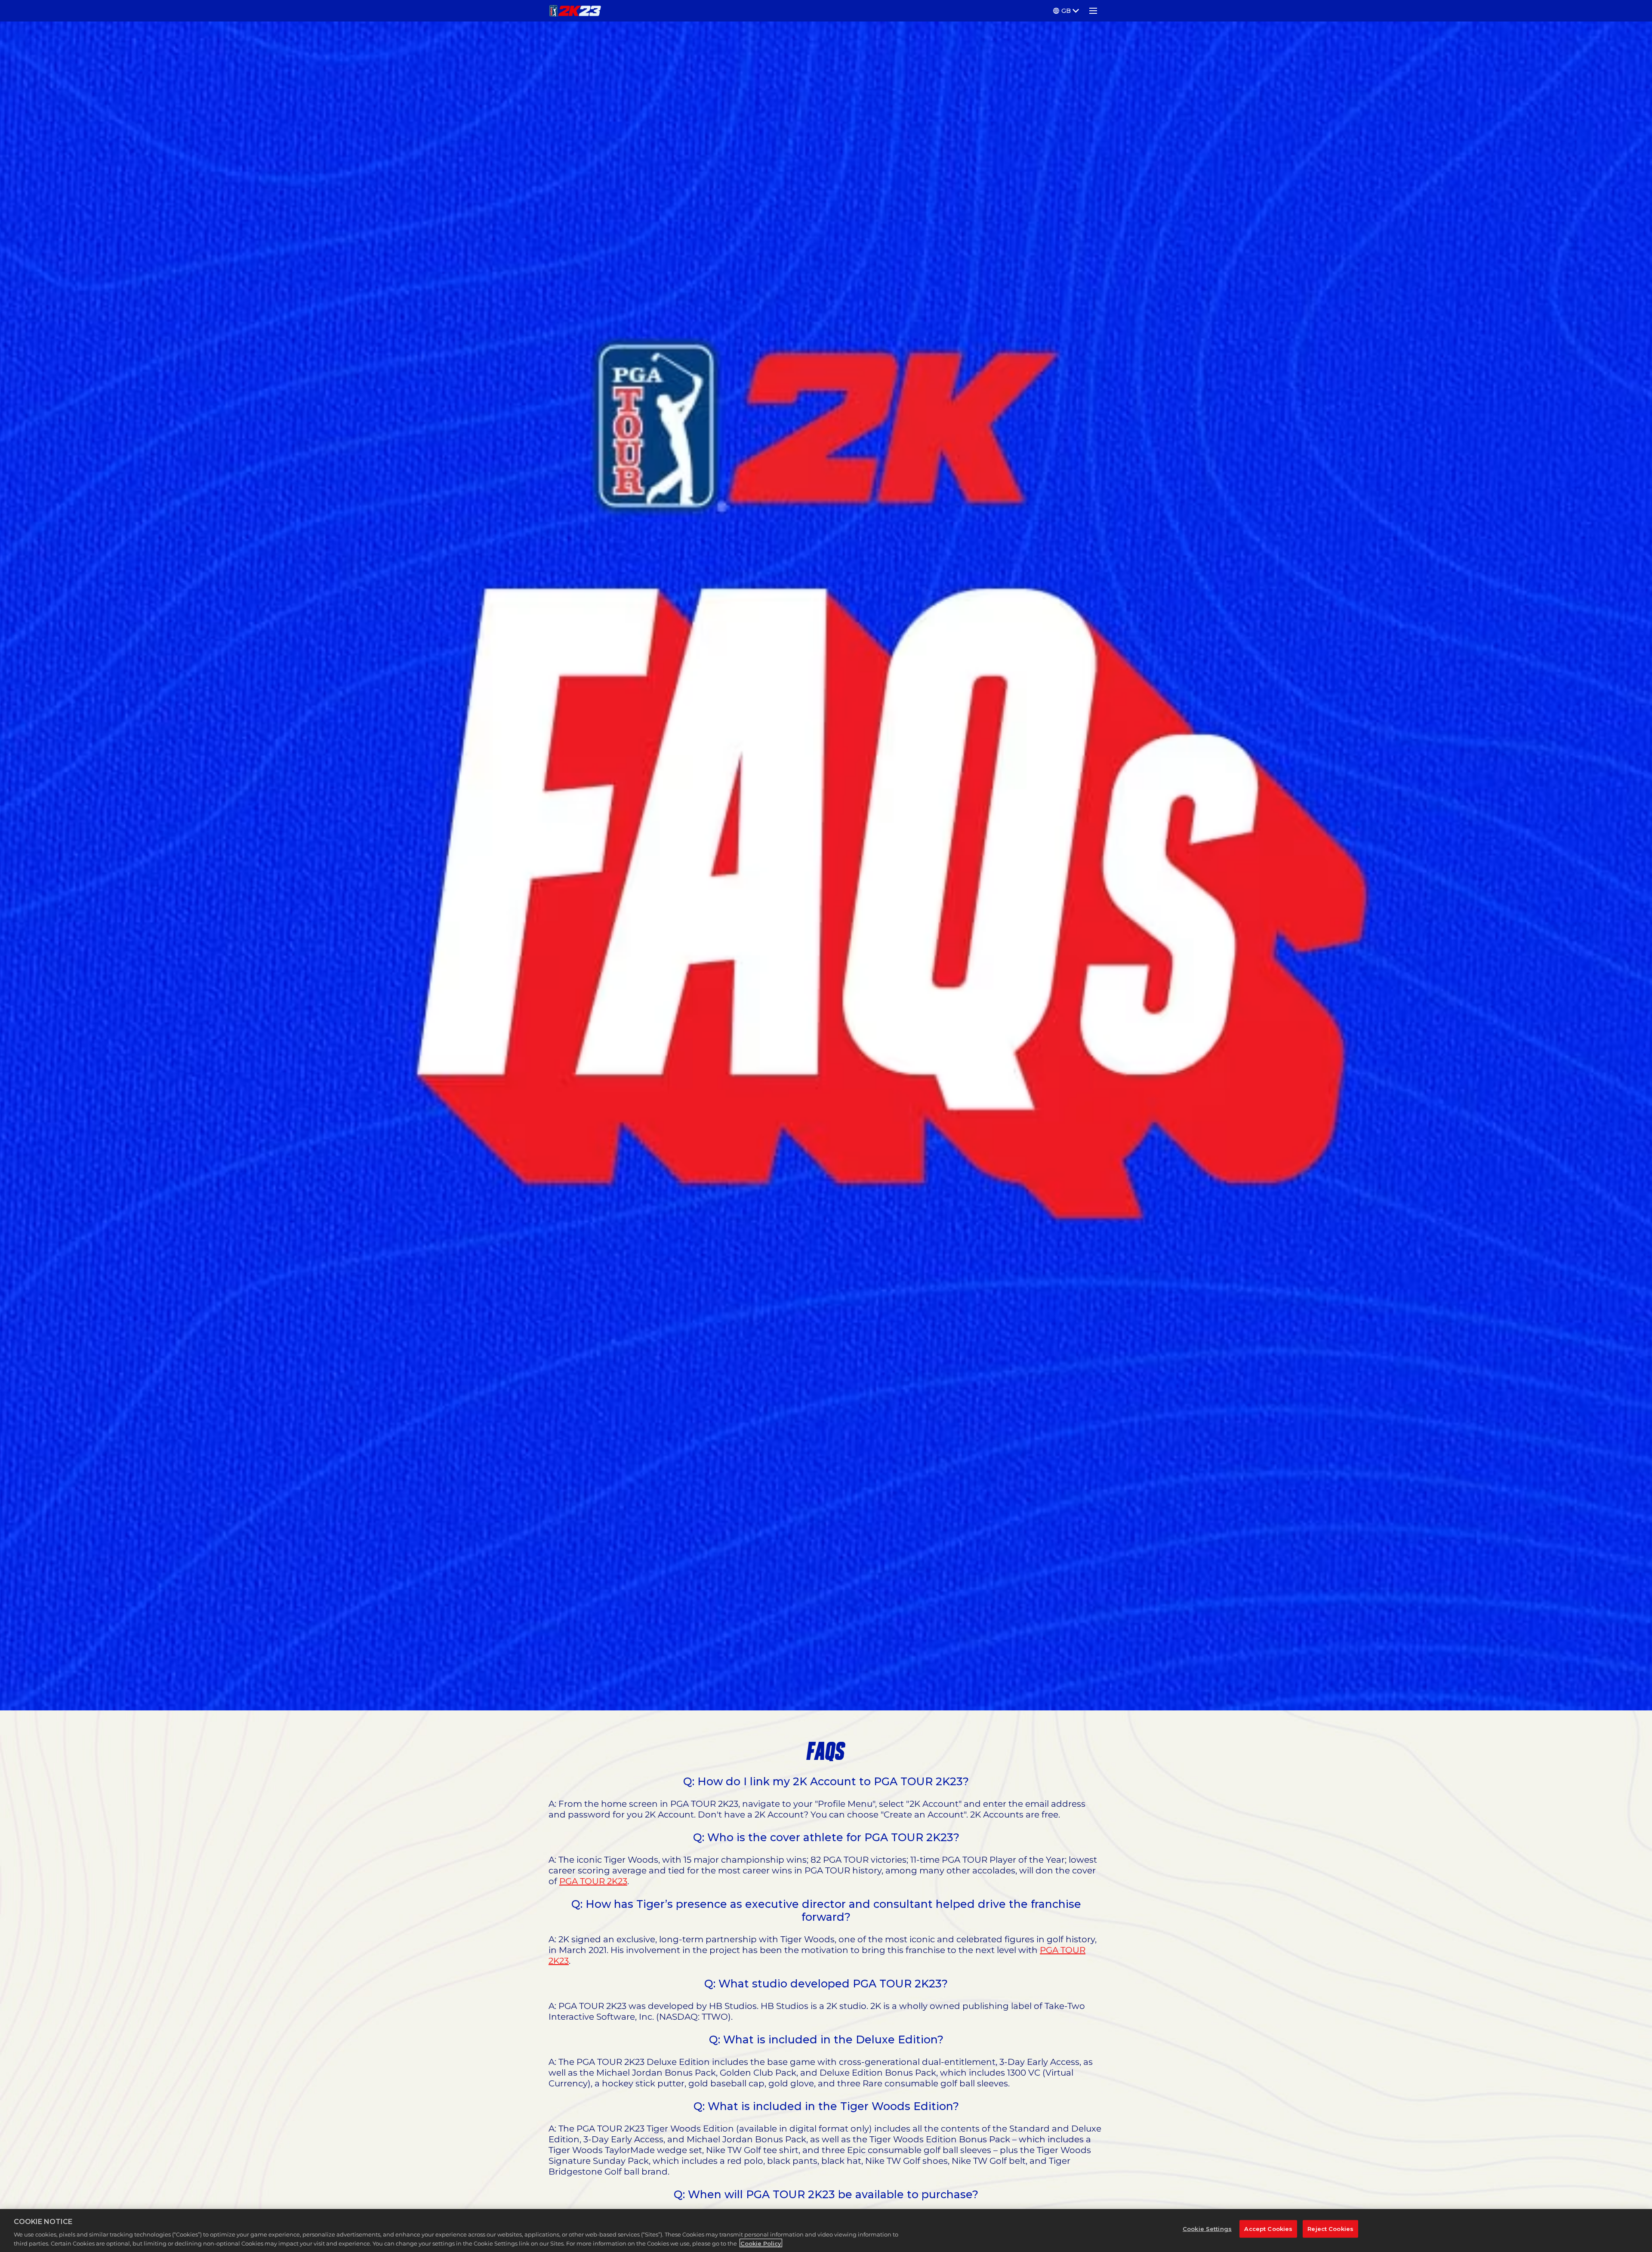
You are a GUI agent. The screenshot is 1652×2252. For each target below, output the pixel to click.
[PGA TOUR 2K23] (575, 11)
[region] (826, 2230)
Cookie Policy (761, 2243)
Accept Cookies (1268, 2229)
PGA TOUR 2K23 (593, 1881)
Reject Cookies (1330, 2229)
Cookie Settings (1207, 2229)
